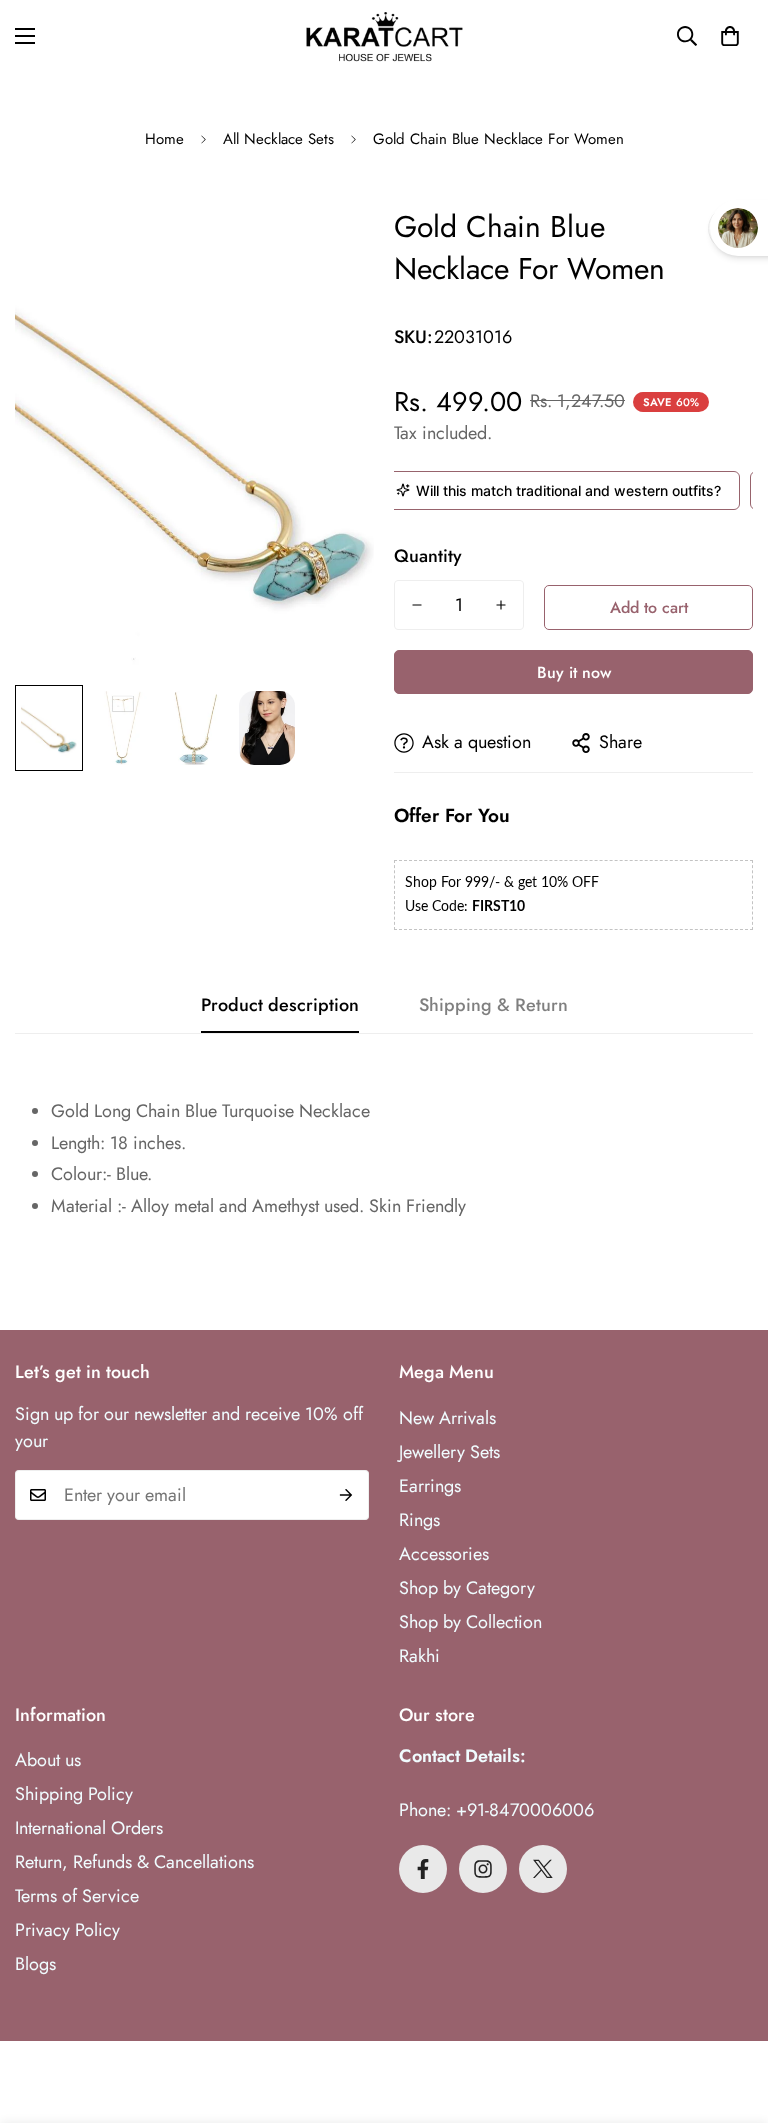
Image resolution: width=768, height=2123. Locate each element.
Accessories (444, 1554)
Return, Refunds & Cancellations (134, 1862)
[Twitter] (543, 1869)
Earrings (430, 1486)
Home (164, 139)
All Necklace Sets (278, 139)
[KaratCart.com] (384, 36)
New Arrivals (447, 1418)
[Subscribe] (346, 1495)
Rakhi (419, 1656)
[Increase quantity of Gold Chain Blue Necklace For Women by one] (501, 605)
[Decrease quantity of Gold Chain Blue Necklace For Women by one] (417, 605)
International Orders (89, 1828)
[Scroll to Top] (729, 2014)
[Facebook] (423, 1869)
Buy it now (574, 672)
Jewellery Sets (449, 1452)
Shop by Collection (470, 1622)
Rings (419, 1520)
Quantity (428, 556)
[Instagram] (483, 1869)
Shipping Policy (74, 1794)
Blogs (35, 1964)
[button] (730, 36)
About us (48, 1760)
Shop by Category (467, 1588)
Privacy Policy (67, 1930)
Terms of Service (77, 1896)
